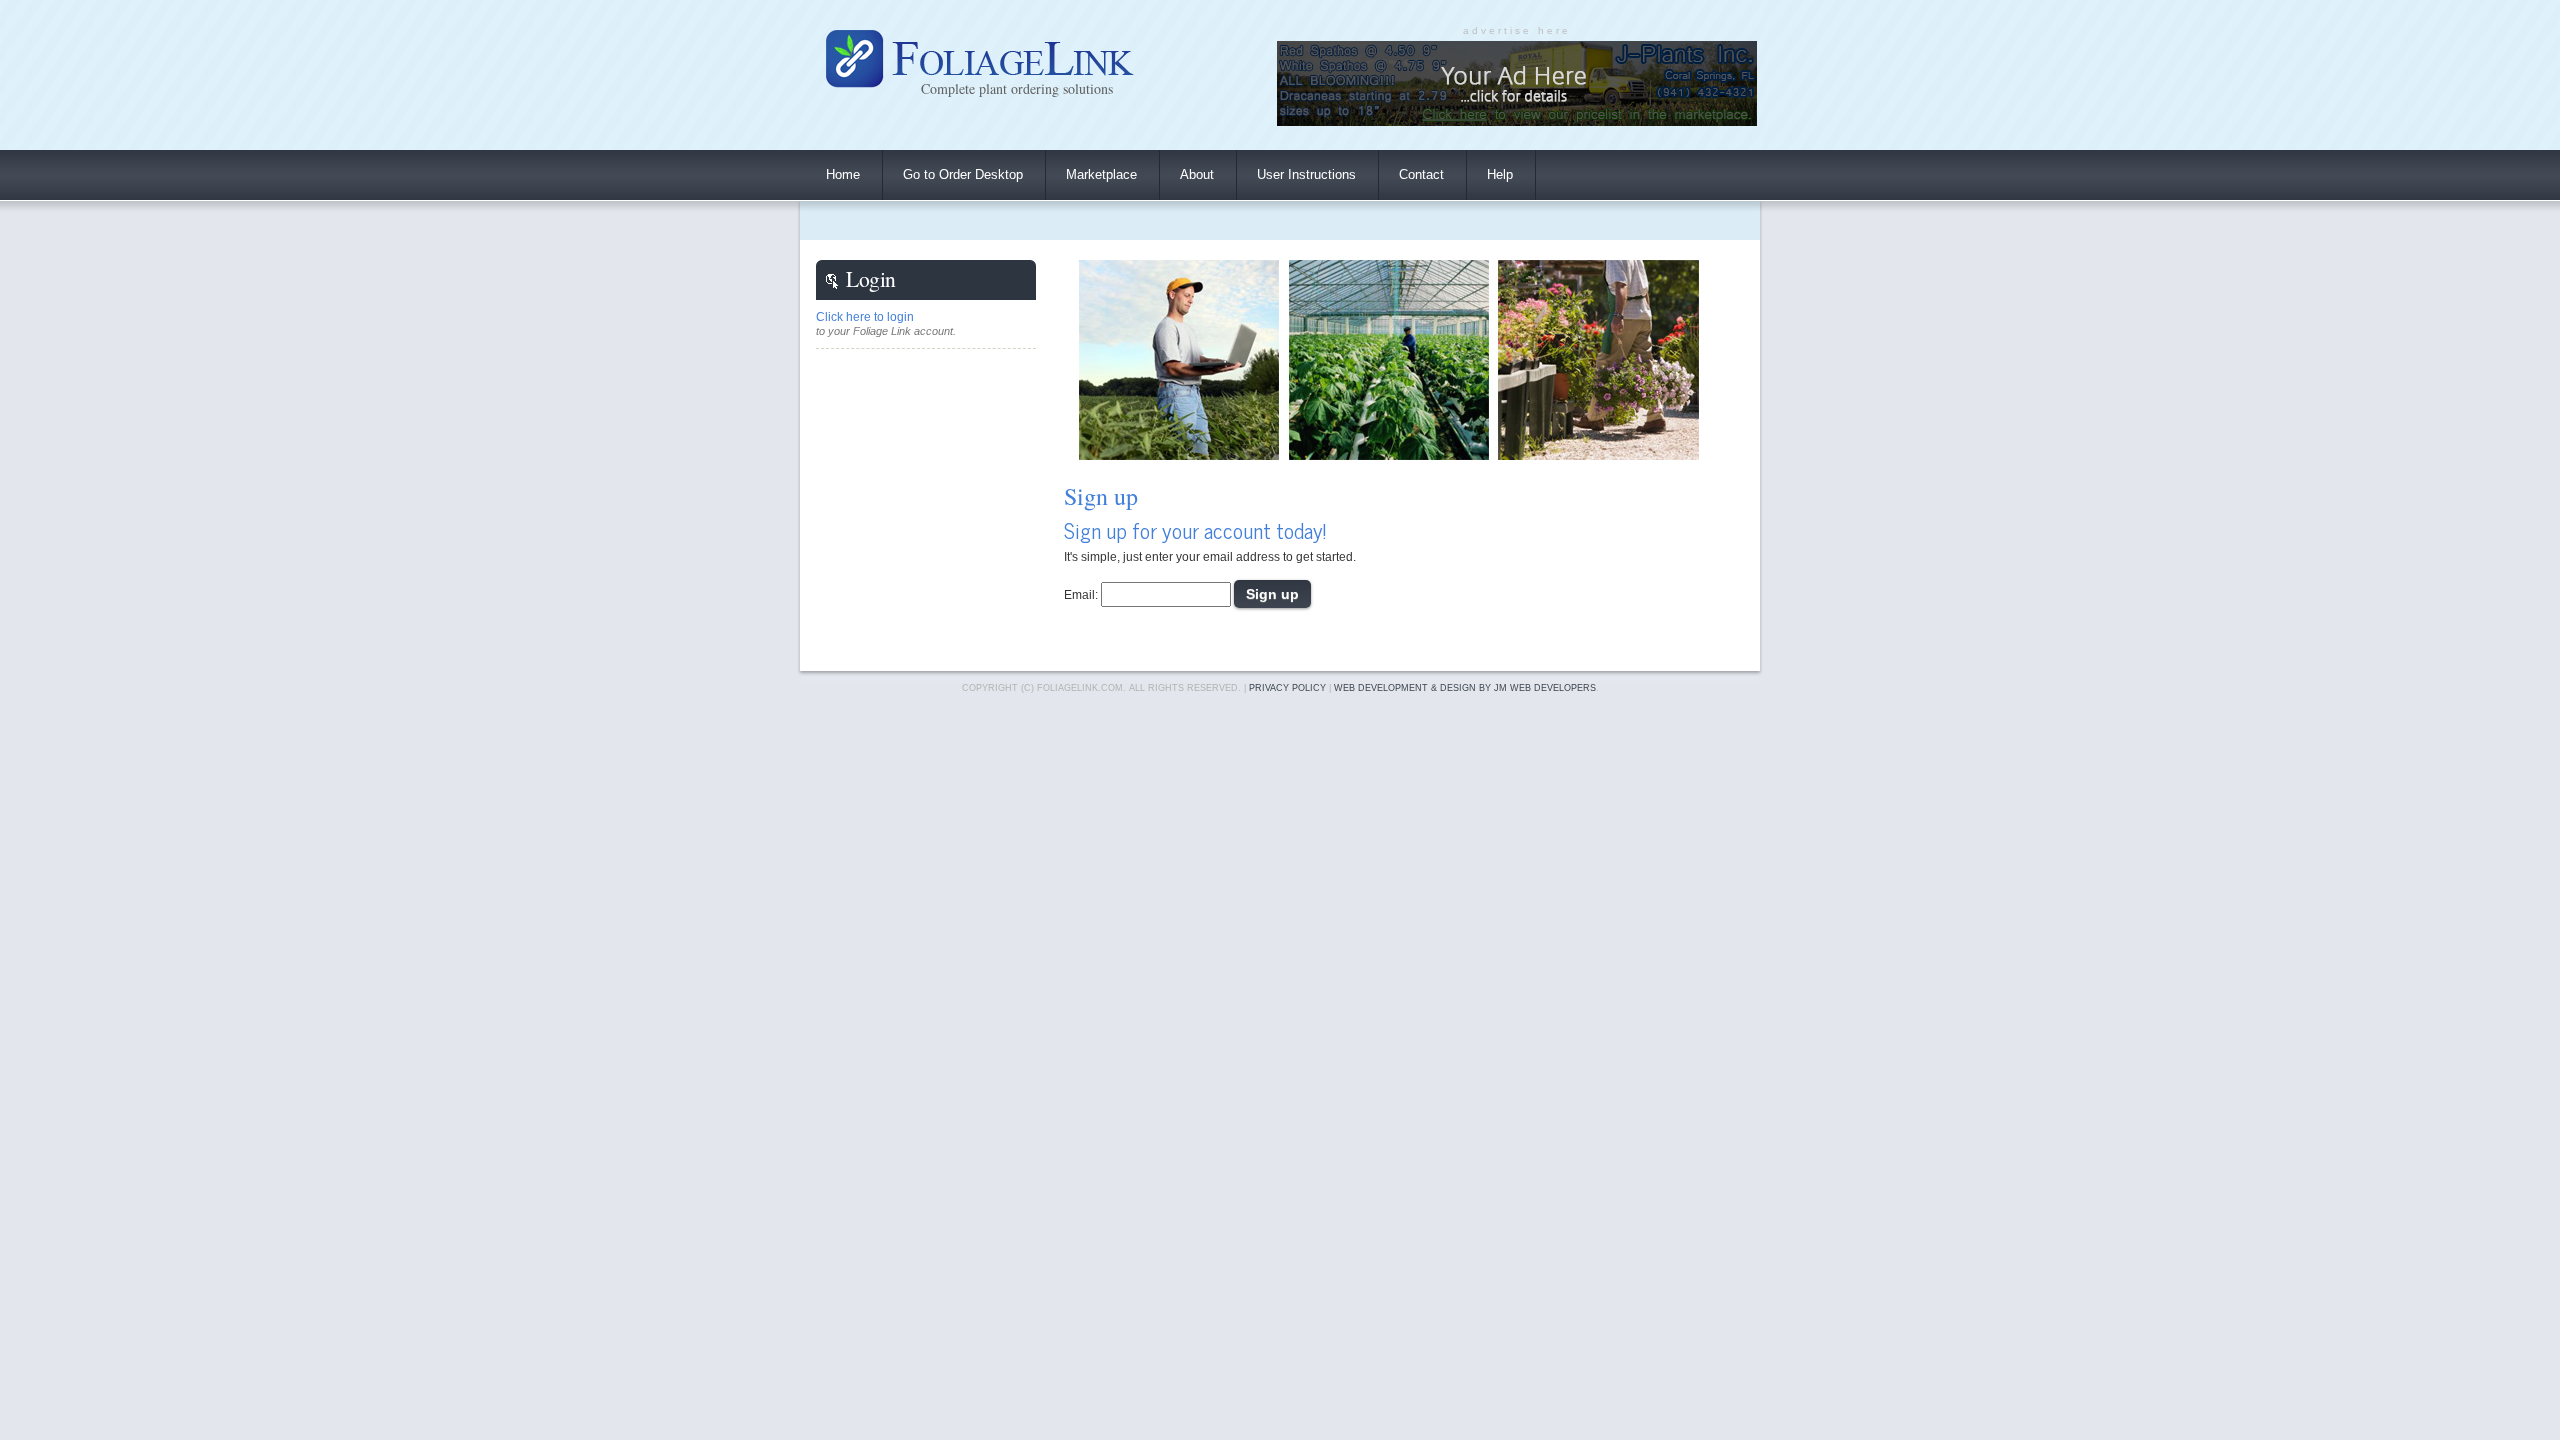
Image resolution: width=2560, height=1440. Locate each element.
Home (843, 174)
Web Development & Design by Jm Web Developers (1465, 688)
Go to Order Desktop (963, 174)
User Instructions (1306, 174)
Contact (1421, 174)
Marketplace (1101, 174)
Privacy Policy (1287, 688)
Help (1500, 174)
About (1197, 174)
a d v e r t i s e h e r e (1515, 30)
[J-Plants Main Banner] (1517, 120)
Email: (1081, 595)
